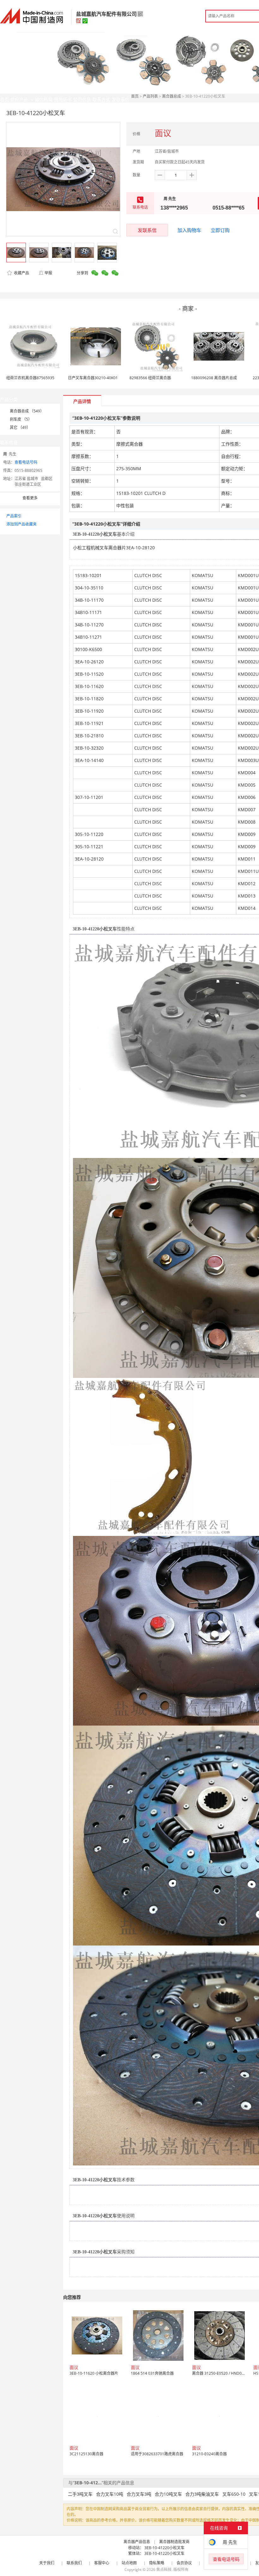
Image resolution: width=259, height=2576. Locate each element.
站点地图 (129, 2563)
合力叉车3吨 (139, 2494)
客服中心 (102, 2563)
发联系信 (147, 230)
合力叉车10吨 (110, 2494)
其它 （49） (20, 427)
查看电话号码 (26, 462)
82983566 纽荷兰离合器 (150, 378)
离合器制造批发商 (174, 2542)
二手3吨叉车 (80, 2494)
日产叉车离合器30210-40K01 (93, 378)
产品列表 (150, 96)
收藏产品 (21, 273)
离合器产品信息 (137, 2542)
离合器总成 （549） (27, 411)
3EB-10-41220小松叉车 (164, 2548)
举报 (48, 273)
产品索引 (14, 516)
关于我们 (47, 2563)
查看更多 (30, 498)
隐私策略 (157, 2563)
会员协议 (184, 2563)
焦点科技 (164, 2570)
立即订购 (220, 230)
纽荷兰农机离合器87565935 (30, 378)
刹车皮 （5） (21, 419)
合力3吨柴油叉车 (202, 2494)
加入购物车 (189, 230)
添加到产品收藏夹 (21, 524)
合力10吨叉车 (168, 2494)
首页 (135, 96)
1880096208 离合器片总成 (214, 378)
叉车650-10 (234, 2494)
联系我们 (74, 2563)
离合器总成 (172, 96)
